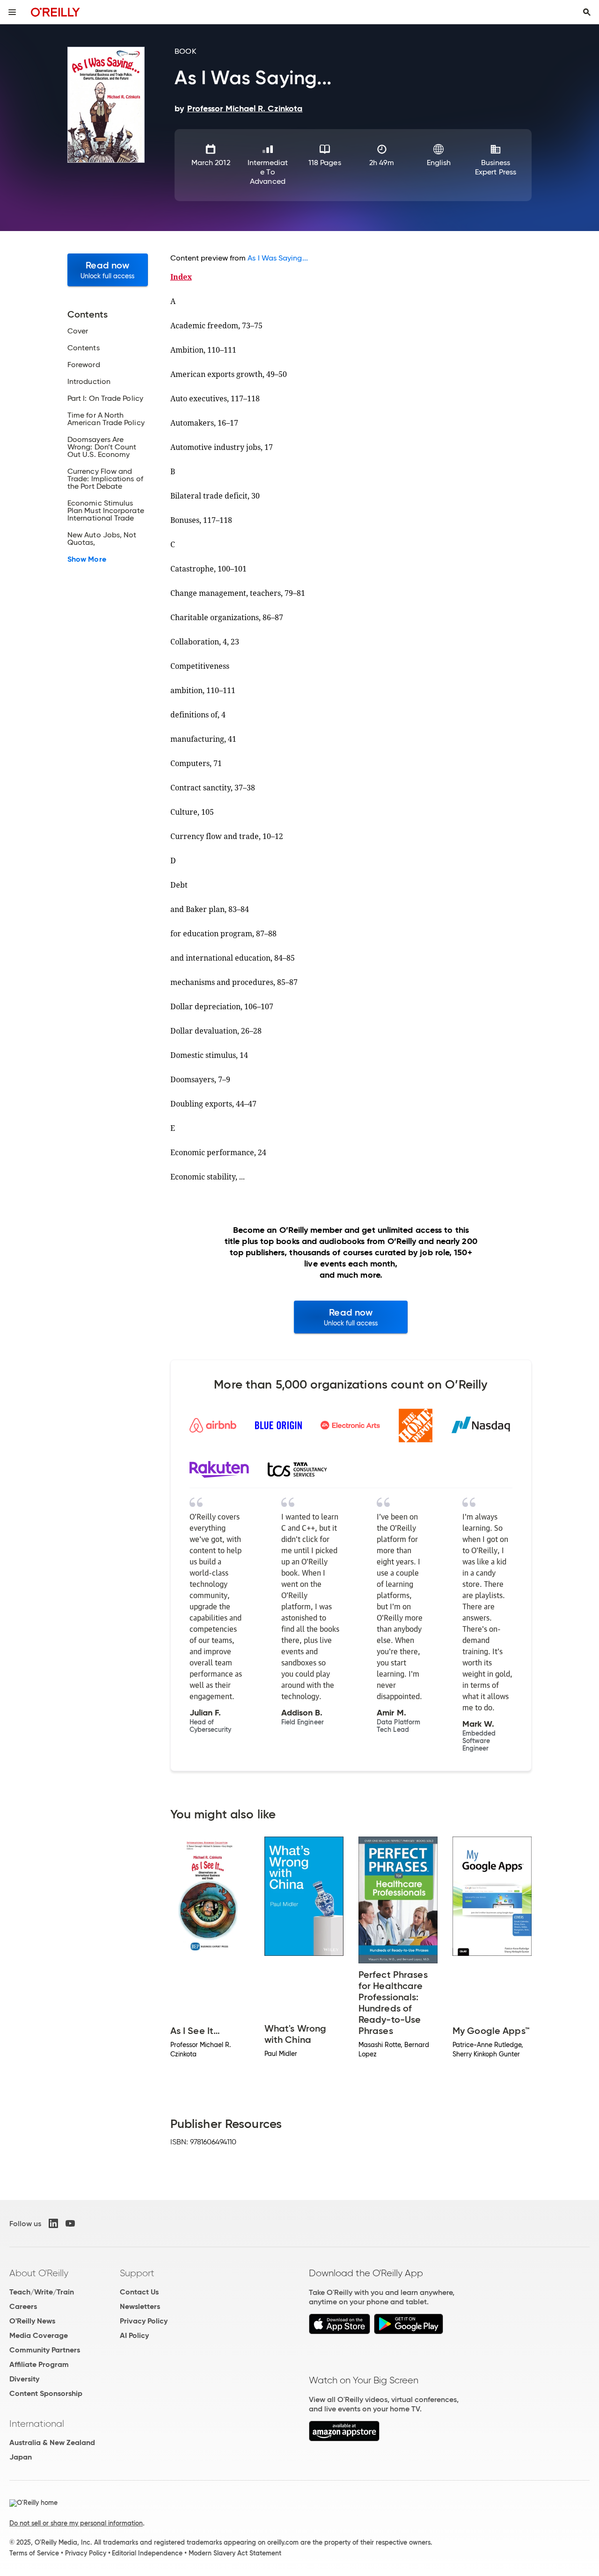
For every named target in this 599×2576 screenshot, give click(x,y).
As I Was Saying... (278, 258)
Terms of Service (34, 2553)
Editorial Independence (147, 2553)
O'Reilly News (32, 2321)
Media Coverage (39, 2335)
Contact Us (139, 2292)
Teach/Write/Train (42, 2292)
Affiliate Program (39, 2364)
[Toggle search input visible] (587, 12)
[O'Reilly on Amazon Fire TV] (344, 2439)
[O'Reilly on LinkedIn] (53, 2223)
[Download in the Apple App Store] (340, 2332)
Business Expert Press (496, 167)
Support (137, 2273)
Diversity (24, 2379)
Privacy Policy (144, 2321)
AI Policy (134, 2335)
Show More (87, 559)
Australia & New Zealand (52, 2442)
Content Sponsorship (46, 2393)
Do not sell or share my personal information (76, 2523)
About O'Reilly (39, 2273)
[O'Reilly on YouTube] (70, 2223)
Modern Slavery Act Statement (235, 2553)
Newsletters (140, 2306)
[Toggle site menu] (12, 12)
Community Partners (45, 2350)
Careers (23, 2306)
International (37, 2424)
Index (181, 277)
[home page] (55, 12)
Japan (21, 2457)
